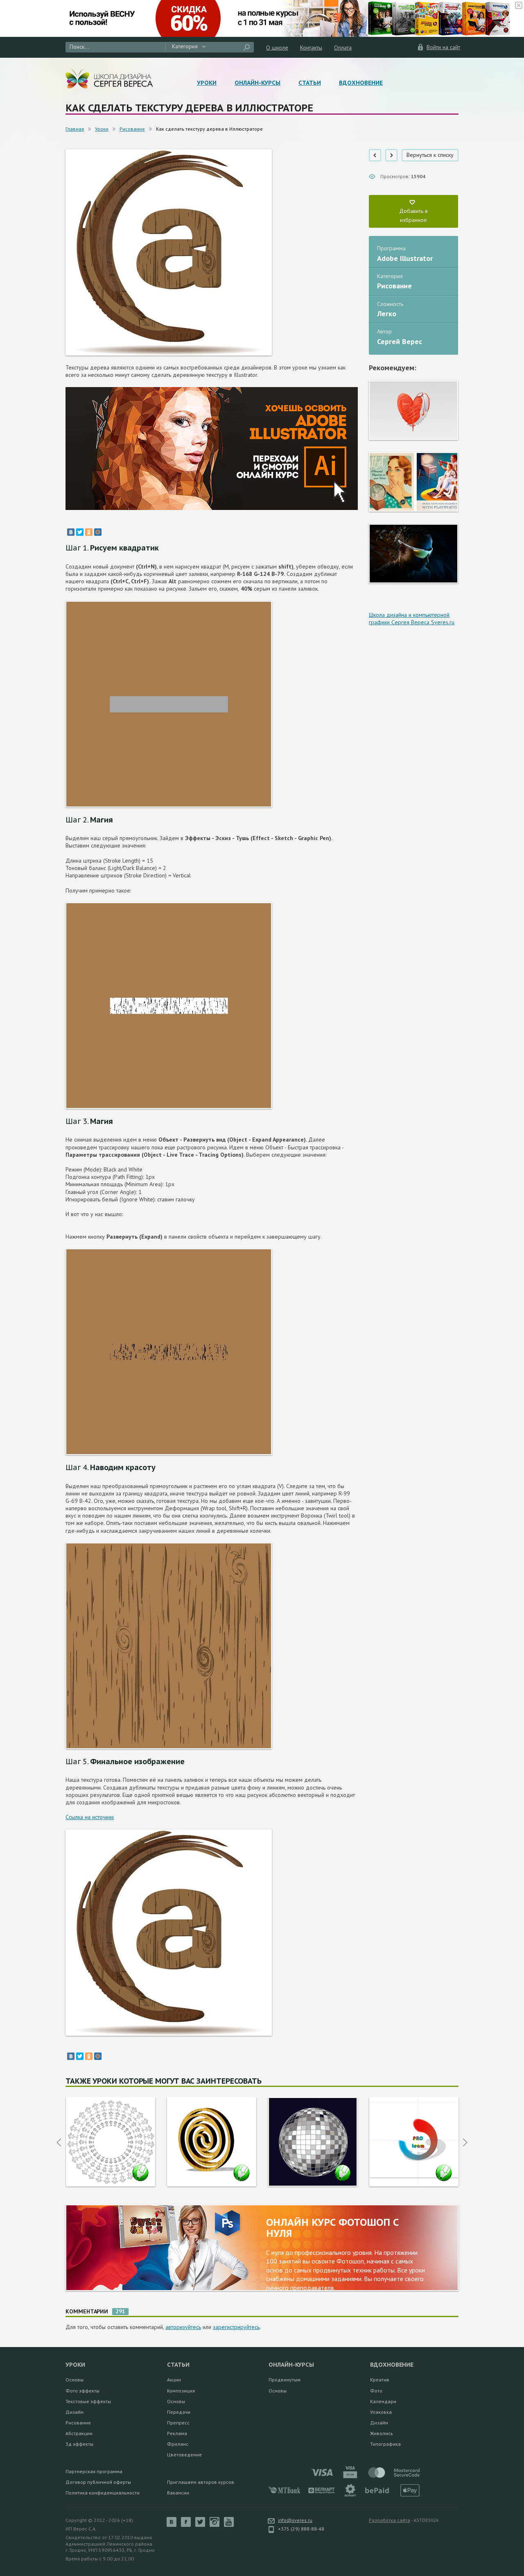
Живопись (382, 2433)
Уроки (207, 83)
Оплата (343, 48)
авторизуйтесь (183, 2327)
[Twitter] (80, 532)
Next (465, 2142)
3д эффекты (79, 2444)
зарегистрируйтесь (236, 2327)
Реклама (177, 2433)
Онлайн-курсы (257, 83)
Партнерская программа (94, 2471)
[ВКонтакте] (71, 532)
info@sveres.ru (295, 2520)
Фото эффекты (82, 2391)
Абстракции (79, 2433)
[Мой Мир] (98, 532)
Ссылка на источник (90, 1817)
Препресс (178, 2423)
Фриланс (178, 2444)
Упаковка (381, 2412)
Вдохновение (361, 83)
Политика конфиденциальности (103, 2493)
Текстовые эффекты (88, 2401)
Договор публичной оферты (98, 2482)
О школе (277, 48)
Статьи (310, 83)
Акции (174, 2380)
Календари (383, 2401)
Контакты (311, 48)
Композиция (181, 2391)
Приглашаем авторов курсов (201, 2482)
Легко (387, 314)
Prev (59, 2142)
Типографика (385, 2444)
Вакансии (178, 2493)
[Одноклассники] (89, 532)
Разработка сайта (390, 2520)
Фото (376, 2391)
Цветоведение (184, 2455)
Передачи (179, 2412)
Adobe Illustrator (405, 258)
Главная (75, 129)
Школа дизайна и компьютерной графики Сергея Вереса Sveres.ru (412, 619)
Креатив (380, 2380)
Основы (75, 2380)
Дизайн (75, 2412)
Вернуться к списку (430, 155)
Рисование (132, 129)
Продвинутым (285, 2380)
